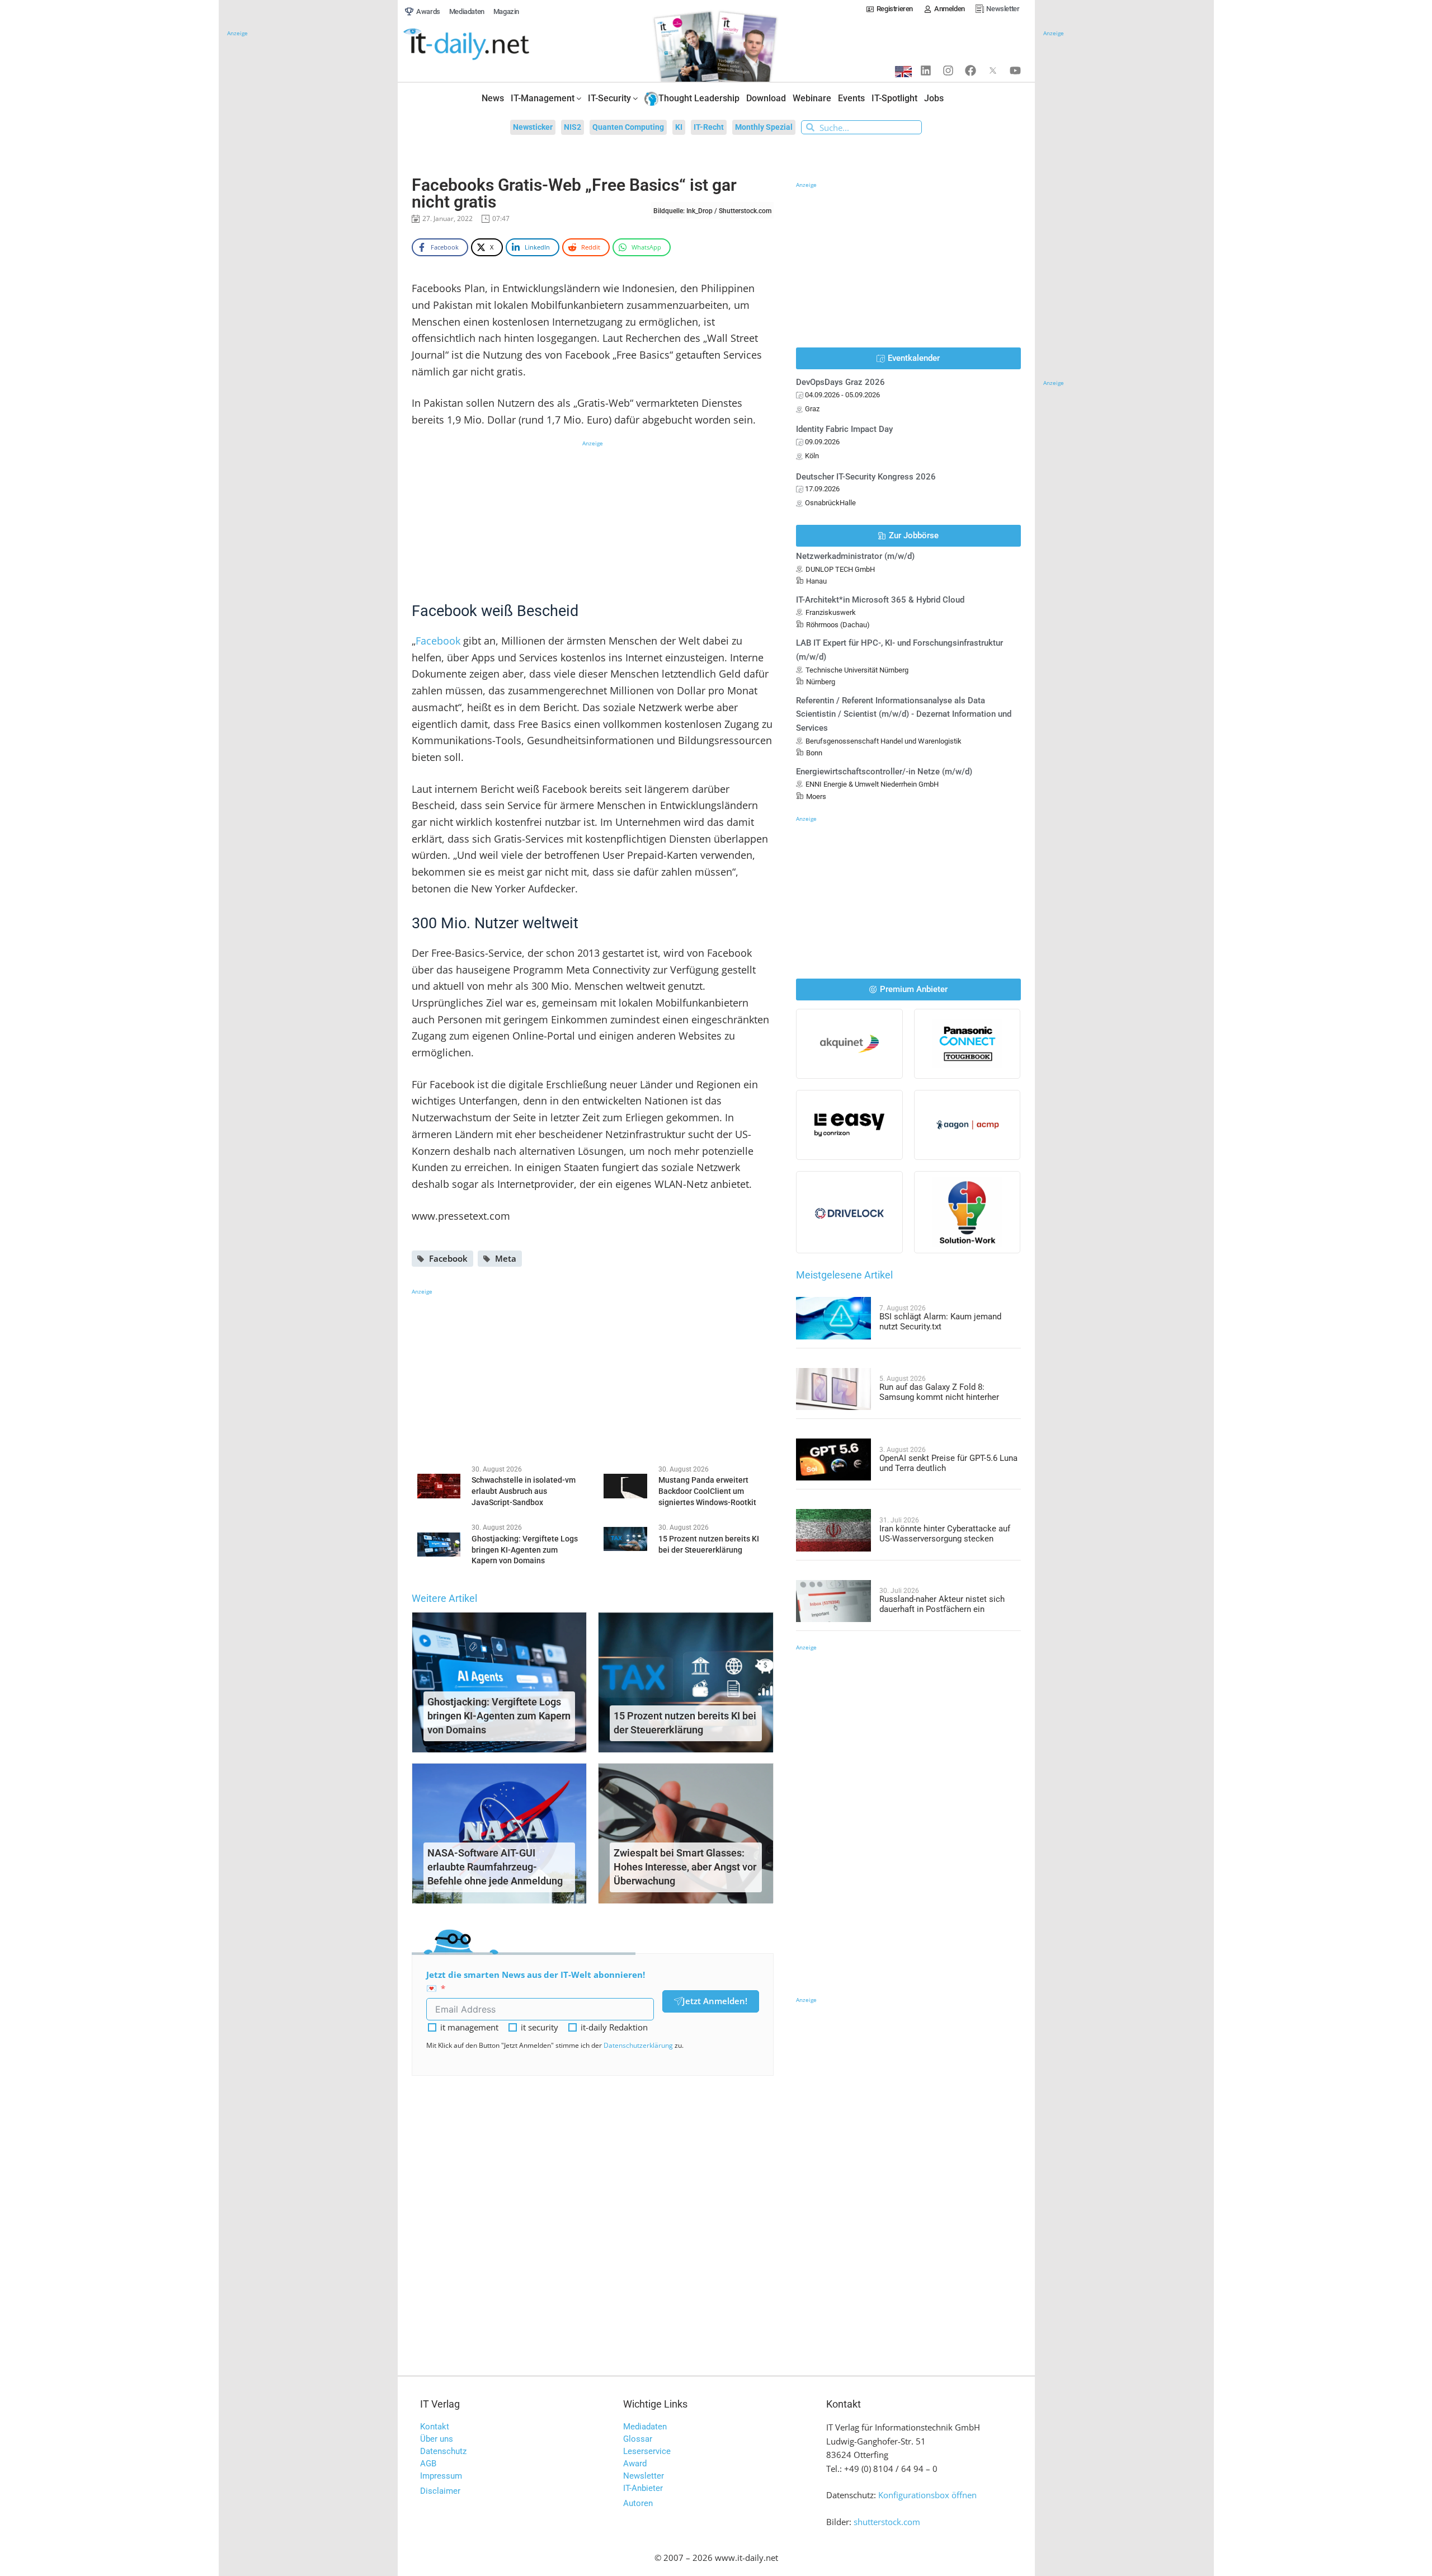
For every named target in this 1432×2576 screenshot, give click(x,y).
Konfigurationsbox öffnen (927, 2495)
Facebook (439, 641)
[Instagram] (948, 70)
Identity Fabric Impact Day (844, 429)
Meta (506, 1258)
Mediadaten (645, 2427)
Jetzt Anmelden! (715, 2001)
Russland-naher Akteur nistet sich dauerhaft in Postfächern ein (942, 1604)
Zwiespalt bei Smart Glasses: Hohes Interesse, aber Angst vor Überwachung (685, 1867)
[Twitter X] (993, 70)
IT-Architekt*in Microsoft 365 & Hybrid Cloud (880, 600)
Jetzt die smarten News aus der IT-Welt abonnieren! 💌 (536, 1982)
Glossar (638, 2439)
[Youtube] (1015, 70)
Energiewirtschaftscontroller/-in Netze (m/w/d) (884, 772)
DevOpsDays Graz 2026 (840, 382)
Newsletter (644, 2476)
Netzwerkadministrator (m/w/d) (855, 556)
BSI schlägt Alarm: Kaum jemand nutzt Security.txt (940, 1322)
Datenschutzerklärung (638, 2045)
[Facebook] (971, 70)
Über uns (437, 2439)
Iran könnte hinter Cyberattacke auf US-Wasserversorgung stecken (945, 1534)
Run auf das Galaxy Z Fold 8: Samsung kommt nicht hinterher (939, 1392)
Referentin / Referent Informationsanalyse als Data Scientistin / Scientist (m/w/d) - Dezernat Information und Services (904, 714)
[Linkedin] (926, 70)
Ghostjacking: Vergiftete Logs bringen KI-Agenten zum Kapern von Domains (499, 1716)
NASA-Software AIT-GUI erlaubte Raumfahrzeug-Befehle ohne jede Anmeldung (495, 1867)
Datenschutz (443, 2451)
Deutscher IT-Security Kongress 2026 (866, 477)
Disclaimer (440, 2491)
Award (635, 2464)
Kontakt (435, 2427)
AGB (428, 2464)
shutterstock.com (887, 2522)
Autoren (638, 2503)
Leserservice (647, 2451)
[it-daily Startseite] (487, 45)
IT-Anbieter (643, 2488)
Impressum (441, 2476)
